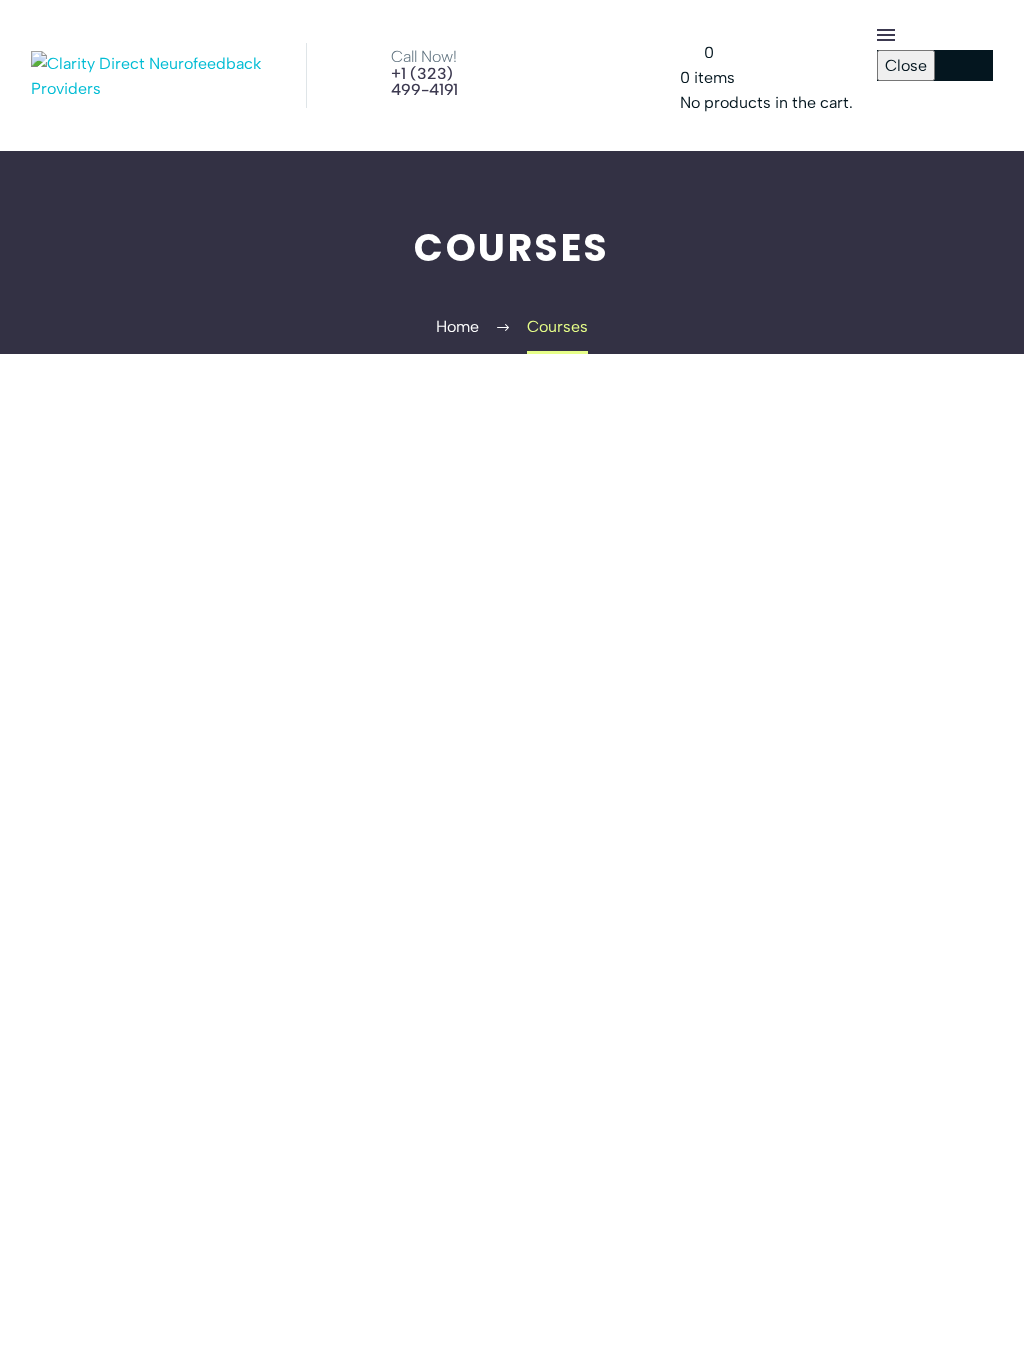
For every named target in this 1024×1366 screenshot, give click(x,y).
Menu (886, 35)
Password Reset (935, 118)
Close (906, 65)
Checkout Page (932, 93)
